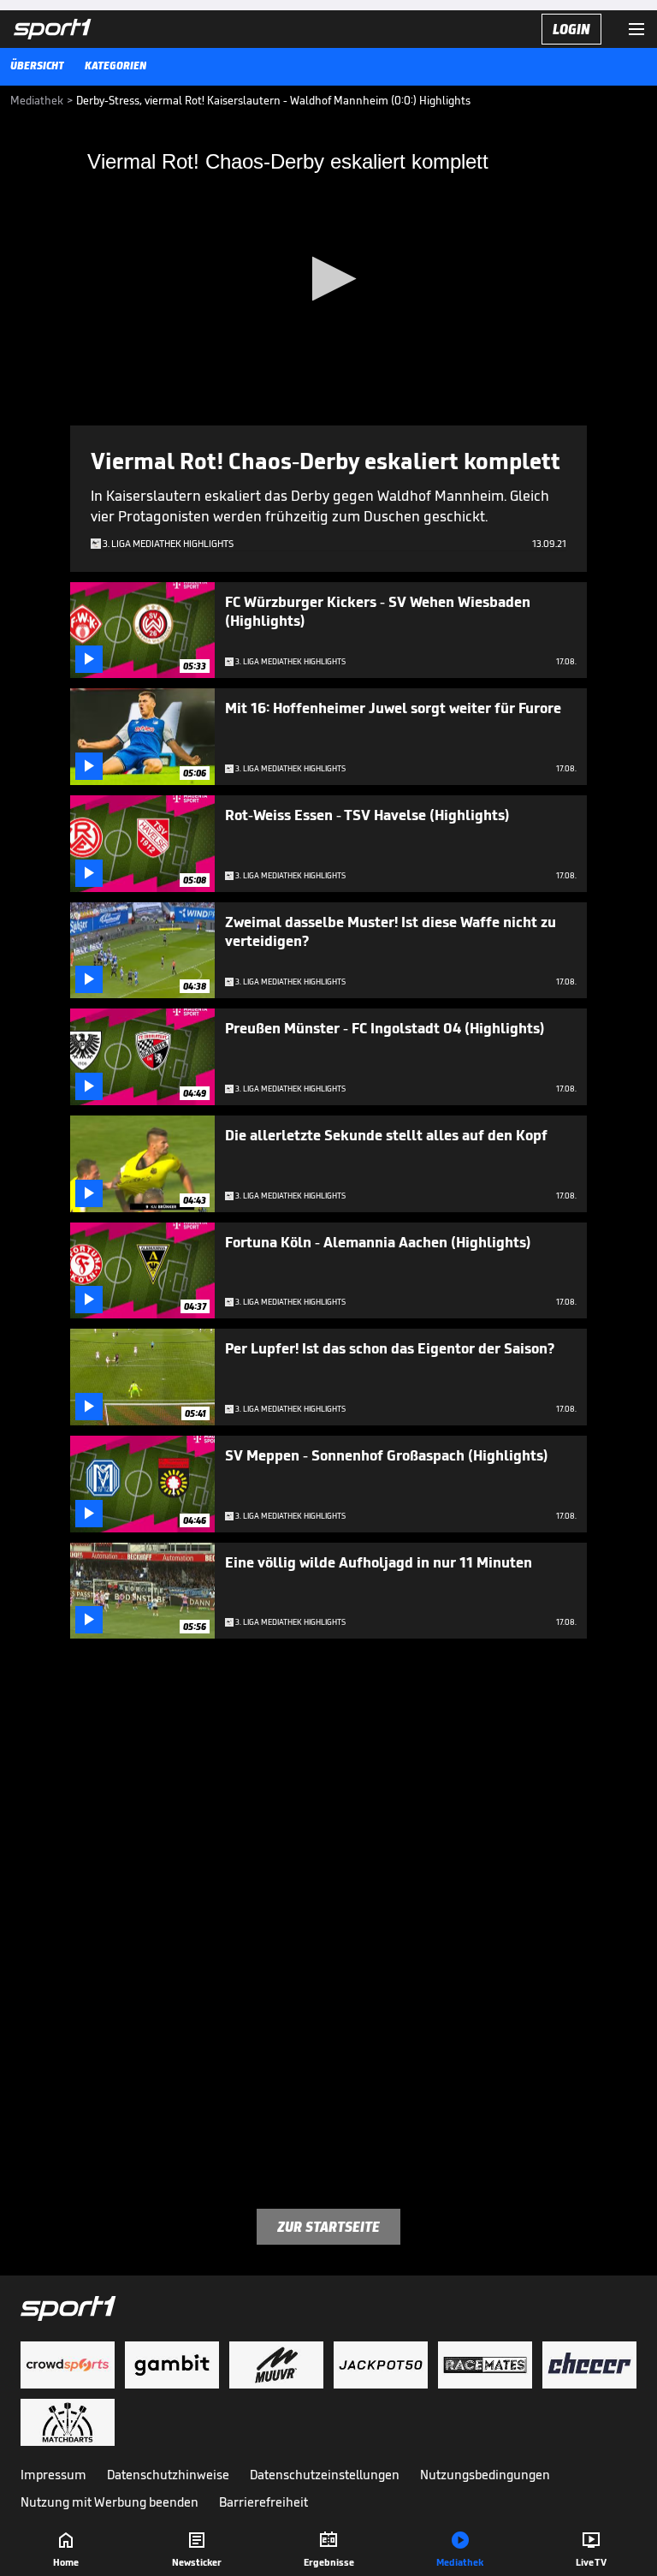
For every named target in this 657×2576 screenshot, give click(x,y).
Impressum (53, 2475)
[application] (328, 280)
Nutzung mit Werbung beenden (109, 2502)
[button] (329, 279)
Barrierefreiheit (263, 2502)
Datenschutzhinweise (168, 2475)
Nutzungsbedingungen (485, 2475)
